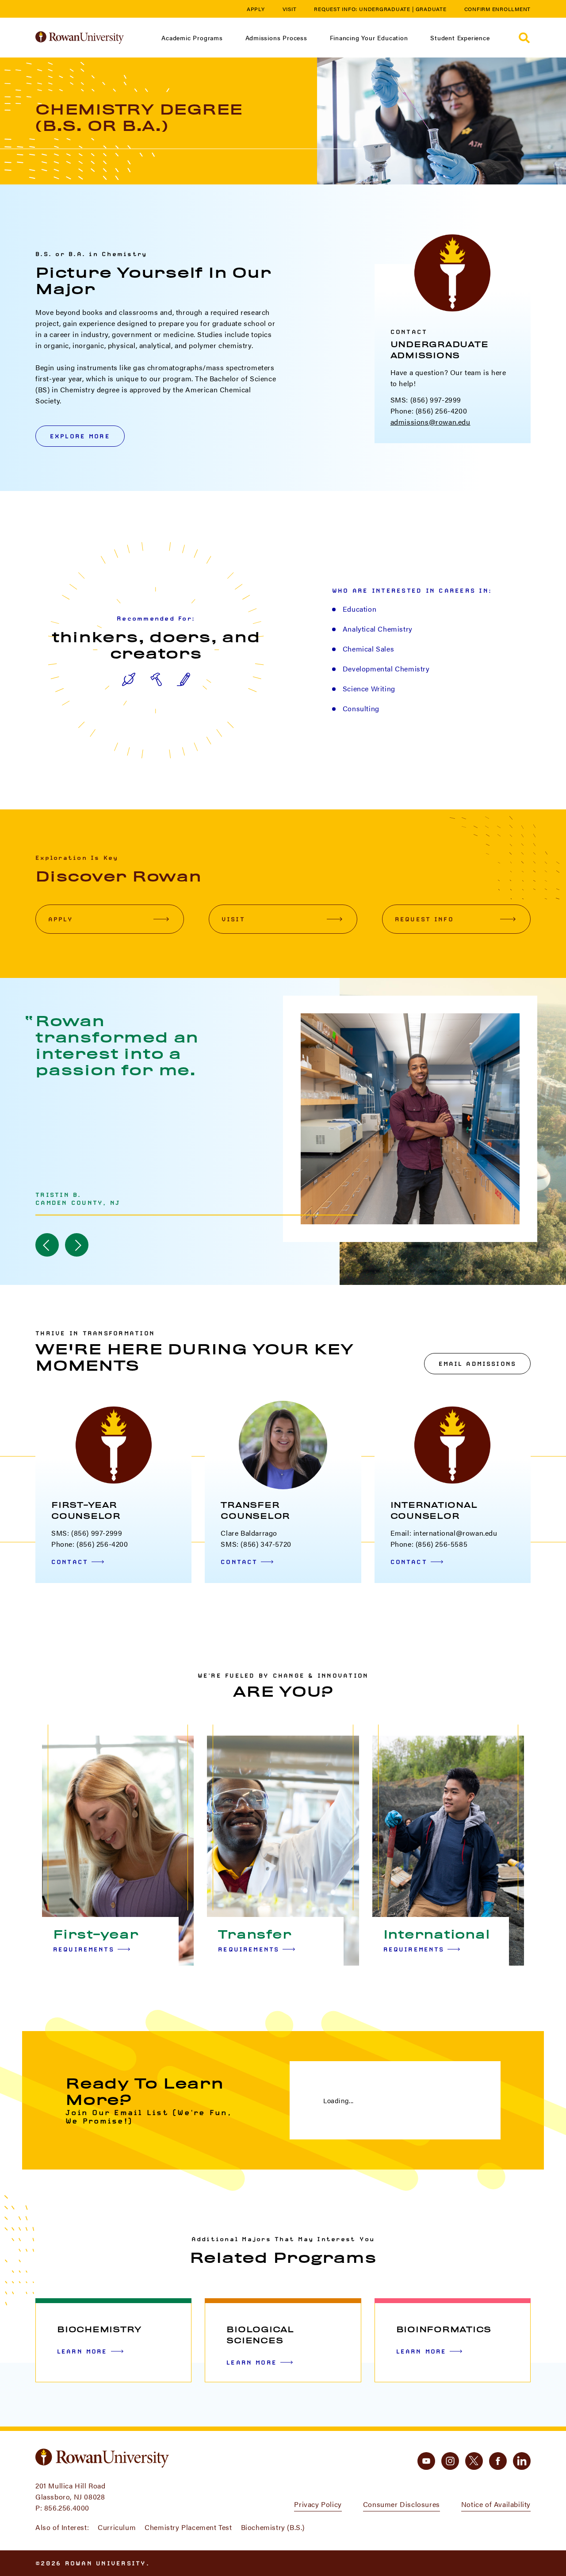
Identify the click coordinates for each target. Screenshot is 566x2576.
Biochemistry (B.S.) (273, 2527)
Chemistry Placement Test (188, 2527)
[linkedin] (522, 2461)
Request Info (424, 919)
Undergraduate (385, 9)
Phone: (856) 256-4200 (429, 411)
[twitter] (474, 2461)
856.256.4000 (67, 2508)
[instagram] (450, 2461)
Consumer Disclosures (402, 2504)
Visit (290, 9)
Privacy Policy (318, 2504)
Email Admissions (477, 1364)
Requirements (84, 1949)
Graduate (431, 9)
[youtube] (426, 2461)
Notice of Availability (496, 2504)
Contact (70, 1562)
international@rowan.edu (455, 1533)
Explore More (80, 436)
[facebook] (498, 2461)
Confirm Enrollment (498, 9)
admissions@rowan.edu (430, 422)
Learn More (82, 2351)
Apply (256, 9)
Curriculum (117, 2527)
